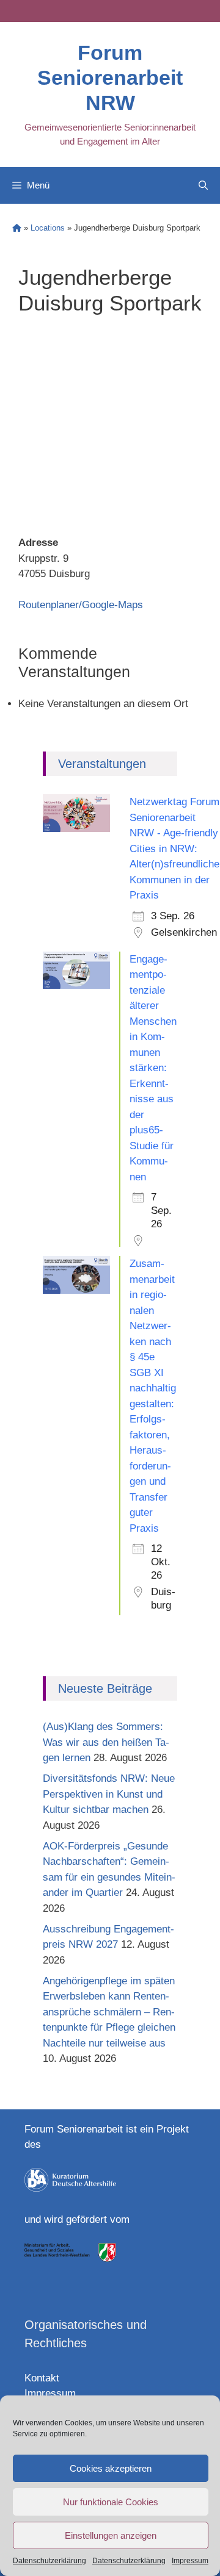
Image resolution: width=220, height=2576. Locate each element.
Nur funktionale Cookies (111, 2502)
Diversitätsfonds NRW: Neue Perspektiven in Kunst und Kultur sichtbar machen (109, 1794)
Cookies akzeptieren (111, 2468)
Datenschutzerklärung (50, 2561)
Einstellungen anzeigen (111, 2535)
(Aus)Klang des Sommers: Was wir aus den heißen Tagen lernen (106, 1742)
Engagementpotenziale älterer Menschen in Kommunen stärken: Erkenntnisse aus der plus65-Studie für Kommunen (153, 1068)
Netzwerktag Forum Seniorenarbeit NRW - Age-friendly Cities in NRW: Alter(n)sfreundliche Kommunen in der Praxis (174, 849)
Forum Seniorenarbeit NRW (110, 77)
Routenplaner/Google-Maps (81, 605)
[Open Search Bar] (203, 185)
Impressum (190, 2561)
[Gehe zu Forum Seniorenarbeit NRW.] (17, 228)
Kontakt (42, 2378)
